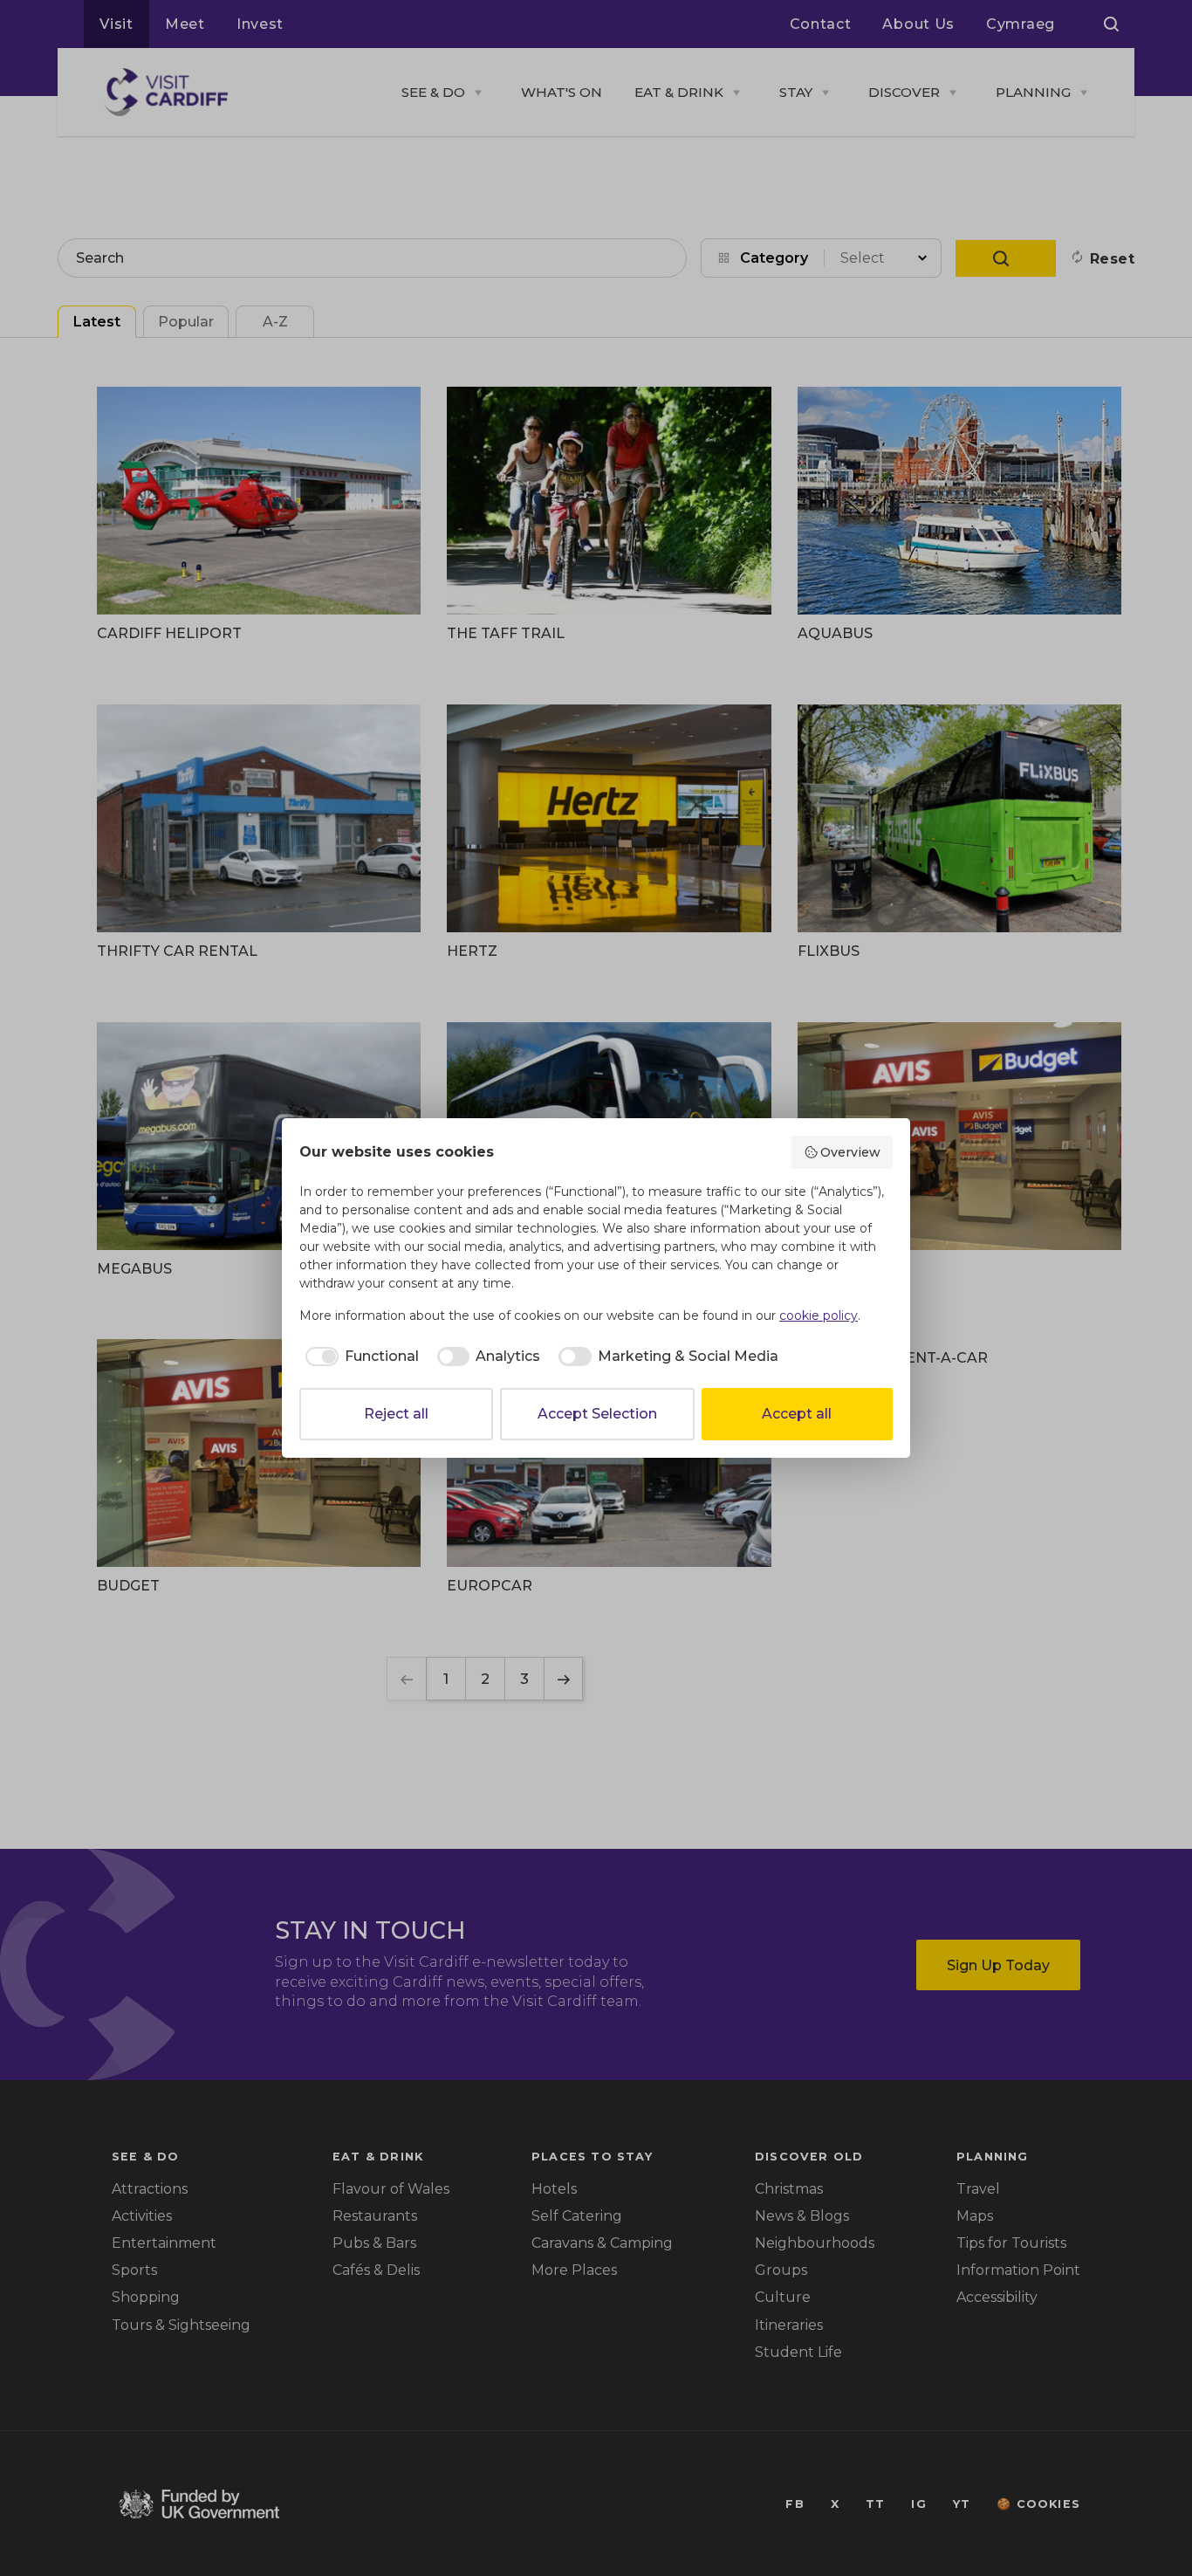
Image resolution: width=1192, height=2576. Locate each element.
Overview (850, 1152)
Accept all (797, 1414)
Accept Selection (597, 1414)
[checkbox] (359, 1357)
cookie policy (819, 1315)
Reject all (396, 1414)
